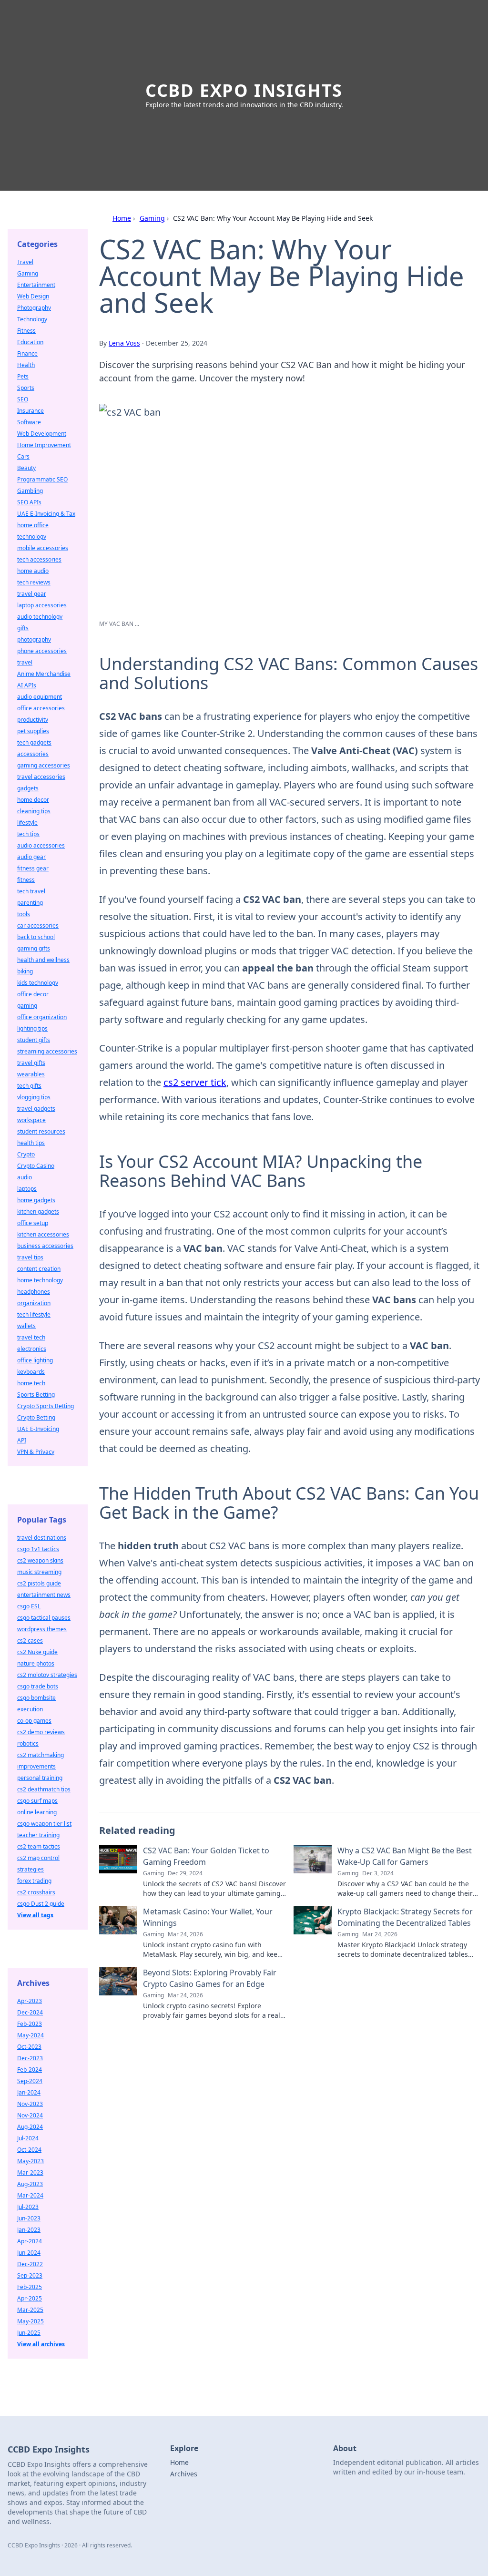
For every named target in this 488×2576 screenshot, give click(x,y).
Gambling (30, 491)
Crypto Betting (36, 1417)
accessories (33, 754)
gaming (27, 1006)
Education (30, 342)
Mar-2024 (30, 2195)
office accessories (41, 708)
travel (25, 662)
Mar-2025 (30, 2310)
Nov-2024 (30, 2115)
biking (25, 971)
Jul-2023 (28, 2207)
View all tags (35, 1915)
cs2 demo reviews (41, 1732)
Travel (25, 262)
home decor (33, 800)
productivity (33, 720)
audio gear (31, 857)
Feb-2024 (30, 2070)
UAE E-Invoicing (38, 1429)
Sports (26, 388)
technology (32, 537)
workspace (31, 1120)
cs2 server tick (195, 1082)
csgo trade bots (38, 1686)
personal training (40, 1778)
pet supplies (33, 731)
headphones (34, 1292)
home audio (33, 571)
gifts (23, 628)
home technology (40, 1280)
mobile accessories (43, 548)
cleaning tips (34, 811)
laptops (27, 1189)
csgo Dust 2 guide (41, 1904)
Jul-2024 (28, 2138)
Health (26, 365)
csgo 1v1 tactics (38, 1549)
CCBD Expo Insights (244, 90)
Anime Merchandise (44, 674)
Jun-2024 (29, 2253)
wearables (31, 1074)
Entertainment (36, 285)
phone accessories (42, 651)
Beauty (26, 468)
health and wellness (43, 960)
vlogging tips (34, 1097)
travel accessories (41, 777)
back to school (36, 937)
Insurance (30, 411)
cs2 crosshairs (36, 1892)
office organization (42, 1017)
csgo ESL (29, 1606)
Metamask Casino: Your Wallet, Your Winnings (208, 1917)
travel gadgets (36, 1109)
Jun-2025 (29, 2333)
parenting (30, 903)
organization (34, 1303)
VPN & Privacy (36, 1452)
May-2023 (30, 2161)
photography (34, 639)
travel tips (30, 1257)
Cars (23, 456)
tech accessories (39, 559)
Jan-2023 (29, 2230)
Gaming (152, 218)
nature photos (36, 1663)
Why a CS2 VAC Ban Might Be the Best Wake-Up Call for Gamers (405, 1856)
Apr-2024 (30, 2241)
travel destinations (42, 1538)
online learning (37, 1812)
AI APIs (27, 685)
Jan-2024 (29, 2092)
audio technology (40, 617)
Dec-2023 (30, 2058)
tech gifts (29, 1086)
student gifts (34, 1040)
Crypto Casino (36, 1166)
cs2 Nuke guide (37, 1652)
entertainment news (44, 1595)
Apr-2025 (30, 2298)
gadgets (28, 788)
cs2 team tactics (39, 1846)
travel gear (32, 594)
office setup (33, 1223)
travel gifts (31, 1063)
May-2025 (30, 2321)
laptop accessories (42, 605)
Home (122, 218)
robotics (28, 1743)
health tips (31, 1143)
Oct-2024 (29, 2150)
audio (25, 1177)
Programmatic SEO (42, 479)
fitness (26, 880)
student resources (41, 1131)
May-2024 (30, 2035)
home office (33, 525)
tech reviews (34, 582)
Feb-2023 (30, 2024)
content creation (39, 1269)
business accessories (45, 1246)
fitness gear (33, 868)
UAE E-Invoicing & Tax (46, 514)
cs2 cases (30, 1641)
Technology (32, 319)
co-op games (34, 1721)
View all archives (41, 2344)
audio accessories (41, 845)
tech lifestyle (34, 1314)
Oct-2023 (29, 2047)
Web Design (33, 296)
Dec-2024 (30, 2012)
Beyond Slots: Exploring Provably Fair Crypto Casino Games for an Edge (210, 1978)
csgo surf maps (37, 1801)
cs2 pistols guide (39, 1583)
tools (24, 914)
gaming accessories (44, 765)
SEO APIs (29, 502)
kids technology (38, 983)
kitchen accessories (43, 1234)
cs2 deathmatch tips (44, 1789)
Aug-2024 (30, 2127)
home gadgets (36, 1200)
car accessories (38, 925)
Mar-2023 (30, 2172)
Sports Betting (36, 1395)
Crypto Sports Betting (46, 1406)
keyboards (31, 1372)
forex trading (34, 1881)
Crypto (26, 1154)
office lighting (35, 1360)
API (22, 1440)
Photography (34, 308)
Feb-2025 (30, 2287)
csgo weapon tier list (44, 1824)
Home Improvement (44, 445)
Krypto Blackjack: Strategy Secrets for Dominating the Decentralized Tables (405, 1917)
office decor (33, 994)
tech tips (28, 834)
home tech (31, 1383)
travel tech (31, 1337)
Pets (23, 376)
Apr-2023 (30, 2001)
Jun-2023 (29, 2218)
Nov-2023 (30, 2104)
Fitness (26, 331)
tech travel (31, 891)
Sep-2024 (30, 2081)
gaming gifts (34, 948)
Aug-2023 (30, 2184)
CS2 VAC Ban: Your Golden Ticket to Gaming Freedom (206, 1856)
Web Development (42, 434)
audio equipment (40, 697)
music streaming (39, 1572)
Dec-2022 (30, 2264)
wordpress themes (42, 1629)
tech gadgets (34, 742)
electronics (32, 1349)
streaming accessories (47, 1051)
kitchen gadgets (38, 1211)
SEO (23, 399)
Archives (184, 2474)
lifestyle (27, 823)
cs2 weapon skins (40, 1560)
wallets (26, 1326)
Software (29, 422)
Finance (27, 353)
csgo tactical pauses (44, 1618)
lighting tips (32, 1028)
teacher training (38, 1835)
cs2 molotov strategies (47, 1675)
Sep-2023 (30, 2275)
